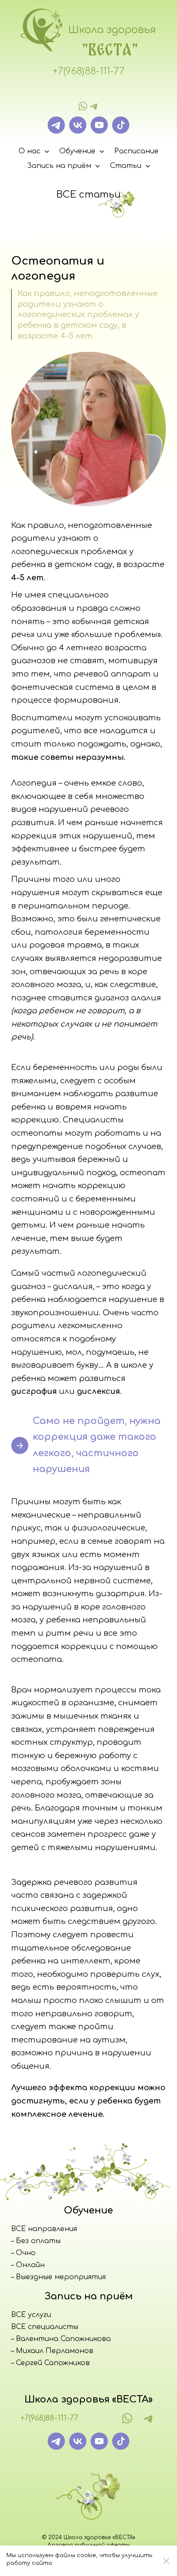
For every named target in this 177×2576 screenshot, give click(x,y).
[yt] (99, 125)
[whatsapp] (83, 106)
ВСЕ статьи (88, 195)
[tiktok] (121, 125)
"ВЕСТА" (110, 49)
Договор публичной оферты (88, 2545)
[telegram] (94, 106)
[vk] (78, 125)
